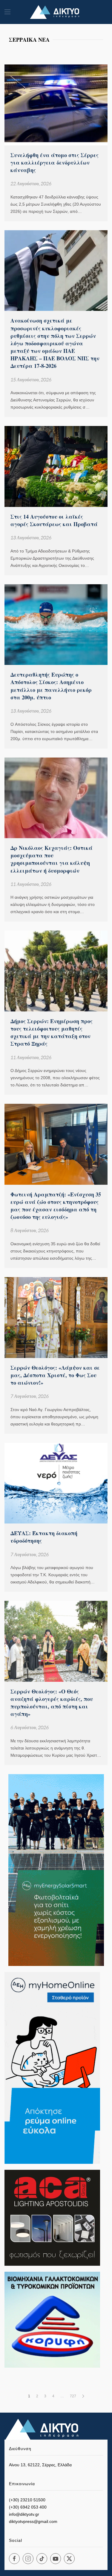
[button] (7, 12)
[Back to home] (56, 12)
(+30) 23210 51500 (27, 2500)
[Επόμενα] (83, 2396)
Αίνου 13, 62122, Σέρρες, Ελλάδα (40, 2465)
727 (73, 2396)
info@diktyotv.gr (24, 2514)
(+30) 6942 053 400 (28, 2507)
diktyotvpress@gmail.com (33, 2521)
